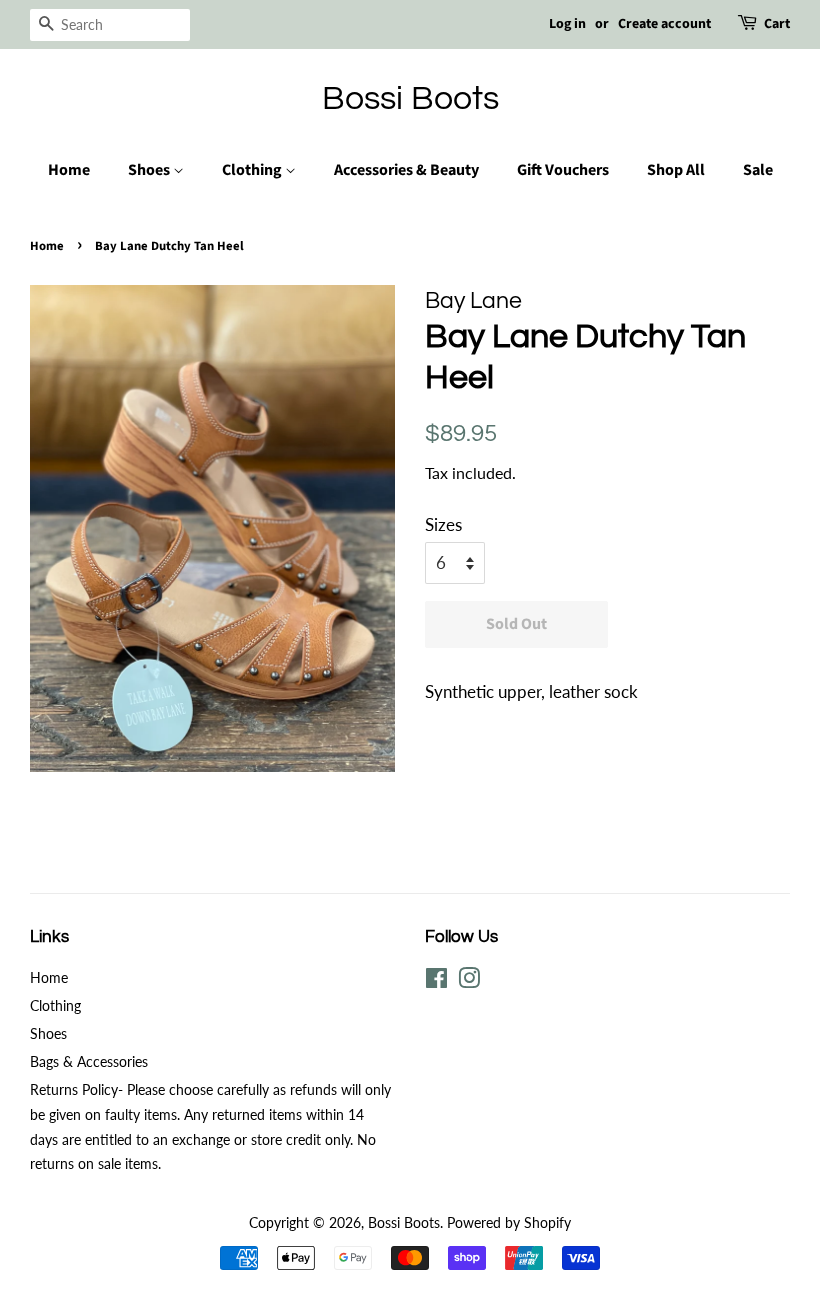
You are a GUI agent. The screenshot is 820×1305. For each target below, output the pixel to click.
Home (69, 170)
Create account (664, 24)
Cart (777, 24)
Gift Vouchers (563, 170)
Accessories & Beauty (406, 170)
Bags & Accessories (89, 1061)
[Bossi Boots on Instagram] (469, 981)
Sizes (443, 524)
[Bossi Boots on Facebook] (436, 981)
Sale (758, 170)
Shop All (676, 170)
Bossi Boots (410, 98)
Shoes (150, 170)
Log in (567, 24)
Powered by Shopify (509, 1222)
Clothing (253, 170)
